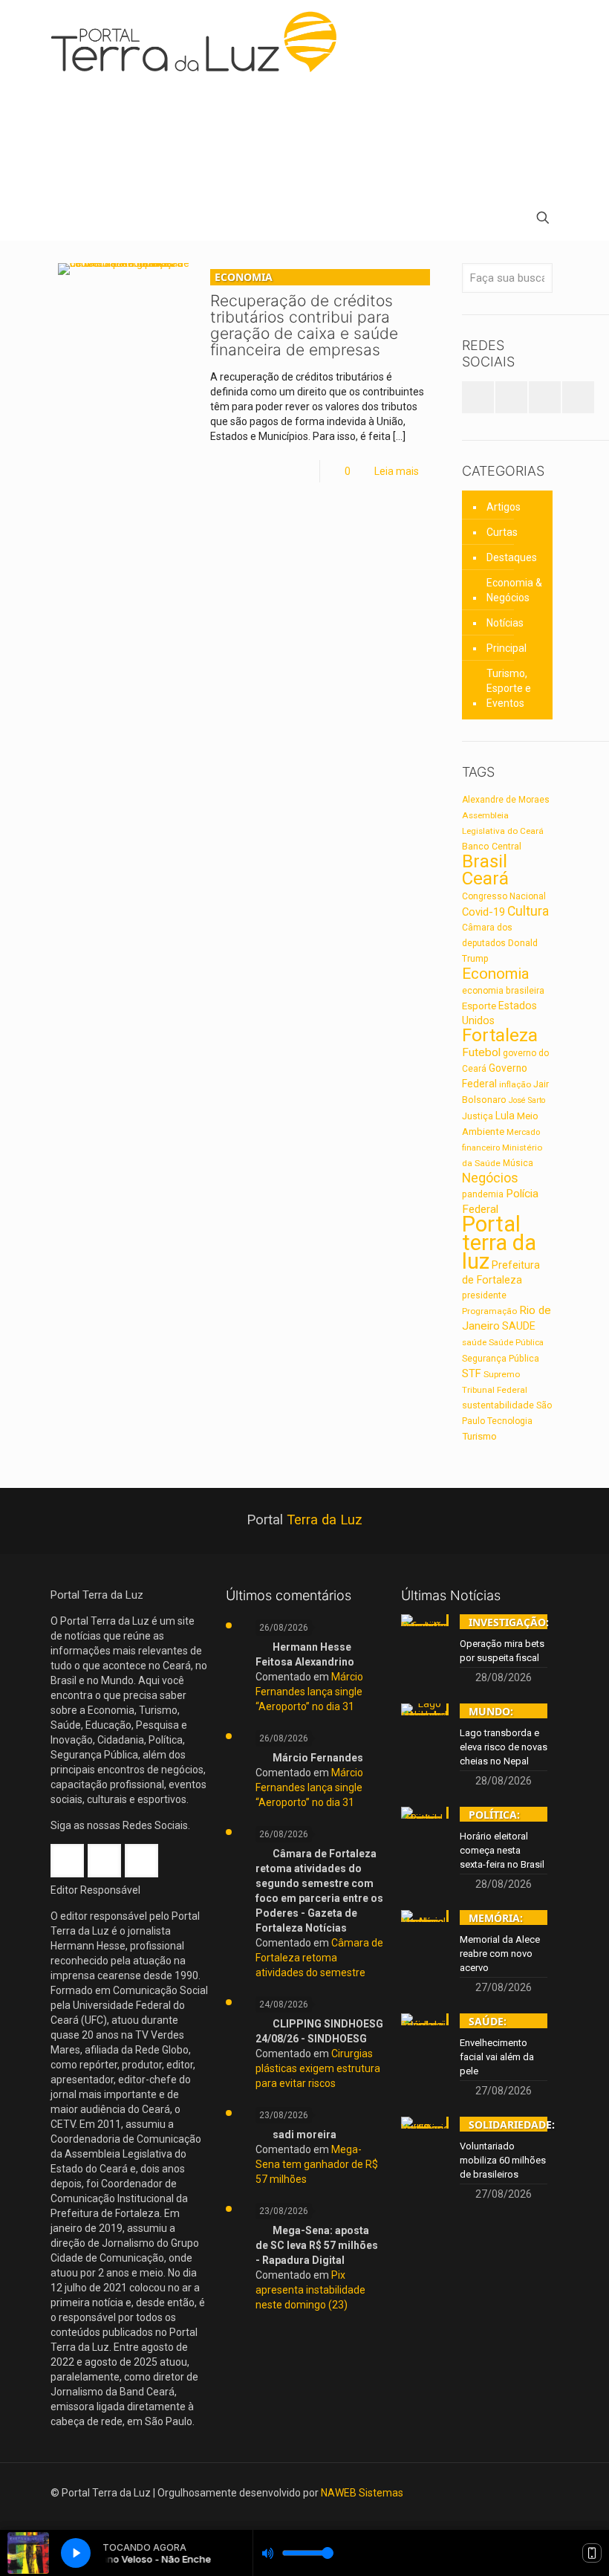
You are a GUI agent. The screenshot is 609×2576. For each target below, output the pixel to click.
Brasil (485, 861)
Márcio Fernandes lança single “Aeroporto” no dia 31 (309, 1692)
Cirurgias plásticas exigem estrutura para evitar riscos (318, 2068)
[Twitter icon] (516, 2493)
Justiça (478, 1116)
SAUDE (519, 1326)
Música (518, 1163)
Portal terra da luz (499, 1243)
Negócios (490, 1178)
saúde (474, 1342)
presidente (484, 1295)
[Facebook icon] (496, 2493)
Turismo (479, 1436)
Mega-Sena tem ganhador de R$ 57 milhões (317, 2164)
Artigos (504, 507)
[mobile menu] (63, 219)
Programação (489, 1311)
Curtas (502, 532)
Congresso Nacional (504, 896)
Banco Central (492, 846)
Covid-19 (483, 912)
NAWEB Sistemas (362, 2493)
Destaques (512, 557)
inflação (515, 1084)
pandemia (483, 1194)
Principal (507, 648)
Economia (496, 974)
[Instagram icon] (536, 2493)
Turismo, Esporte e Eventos (509, 688)
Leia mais (397, 471)
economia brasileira (503, 991)
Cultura (528, 911)
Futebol (481, 1052)
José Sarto (527, 1100)
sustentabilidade (498, 1405)
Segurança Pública (501, 1359)
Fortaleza (500, 1035)
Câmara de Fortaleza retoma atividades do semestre (319, 1958)
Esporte (479, 1006)
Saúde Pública (516, 1343)
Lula (505, 1116)
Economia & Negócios (514, 590)
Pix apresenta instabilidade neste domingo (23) (310, 2290)
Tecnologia (510, 1421)
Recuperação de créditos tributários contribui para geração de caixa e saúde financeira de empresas (304, 314)
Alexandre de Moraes (506, 800)
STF (472, 1373)
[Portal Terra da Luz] (200, 42)
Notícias (505, 623)
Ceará (485, 878)
